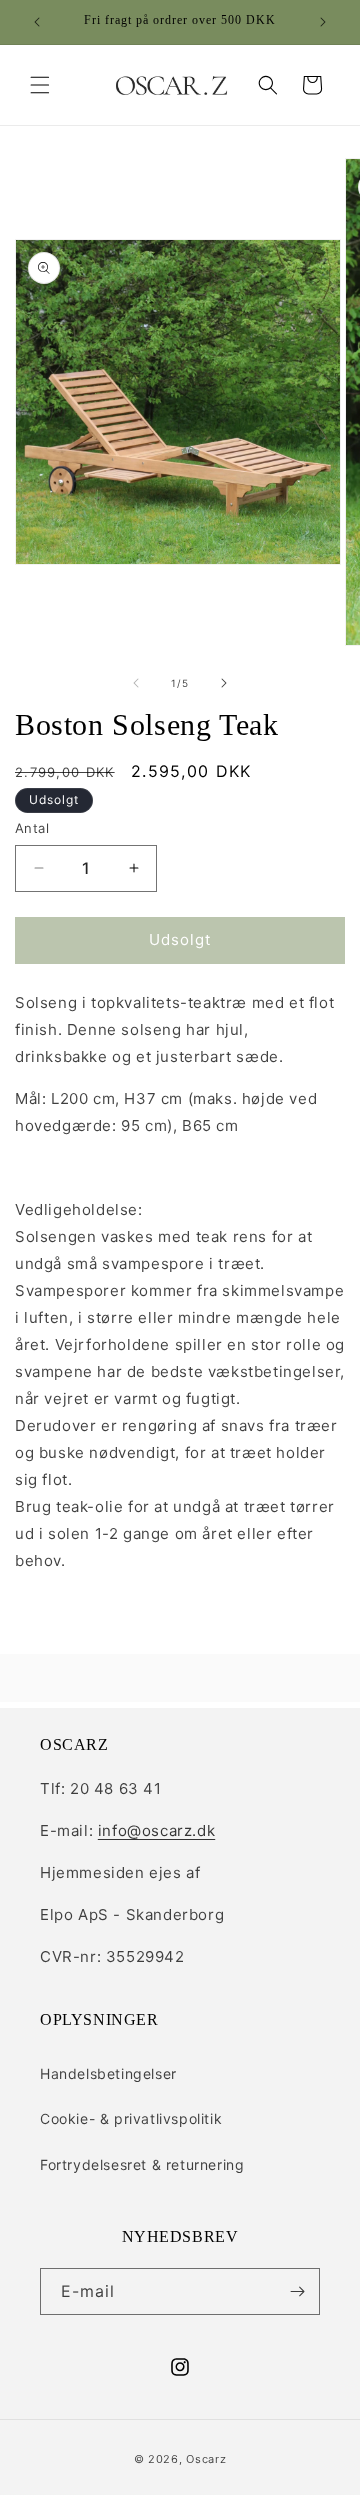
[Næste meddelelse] (323, 22)
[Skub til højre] (224, 683)
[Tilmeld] (297, 2291)
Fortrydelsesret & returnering (142, 2164)
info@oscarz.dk (156, 1830)
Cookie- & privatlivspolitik (131, 2118)
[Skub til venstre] (136, 683)
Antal (32, 828)
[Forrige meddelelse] (37, 22)
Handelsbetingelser (108, 2073)
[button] (40, 85)
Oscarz (206, 2459)
